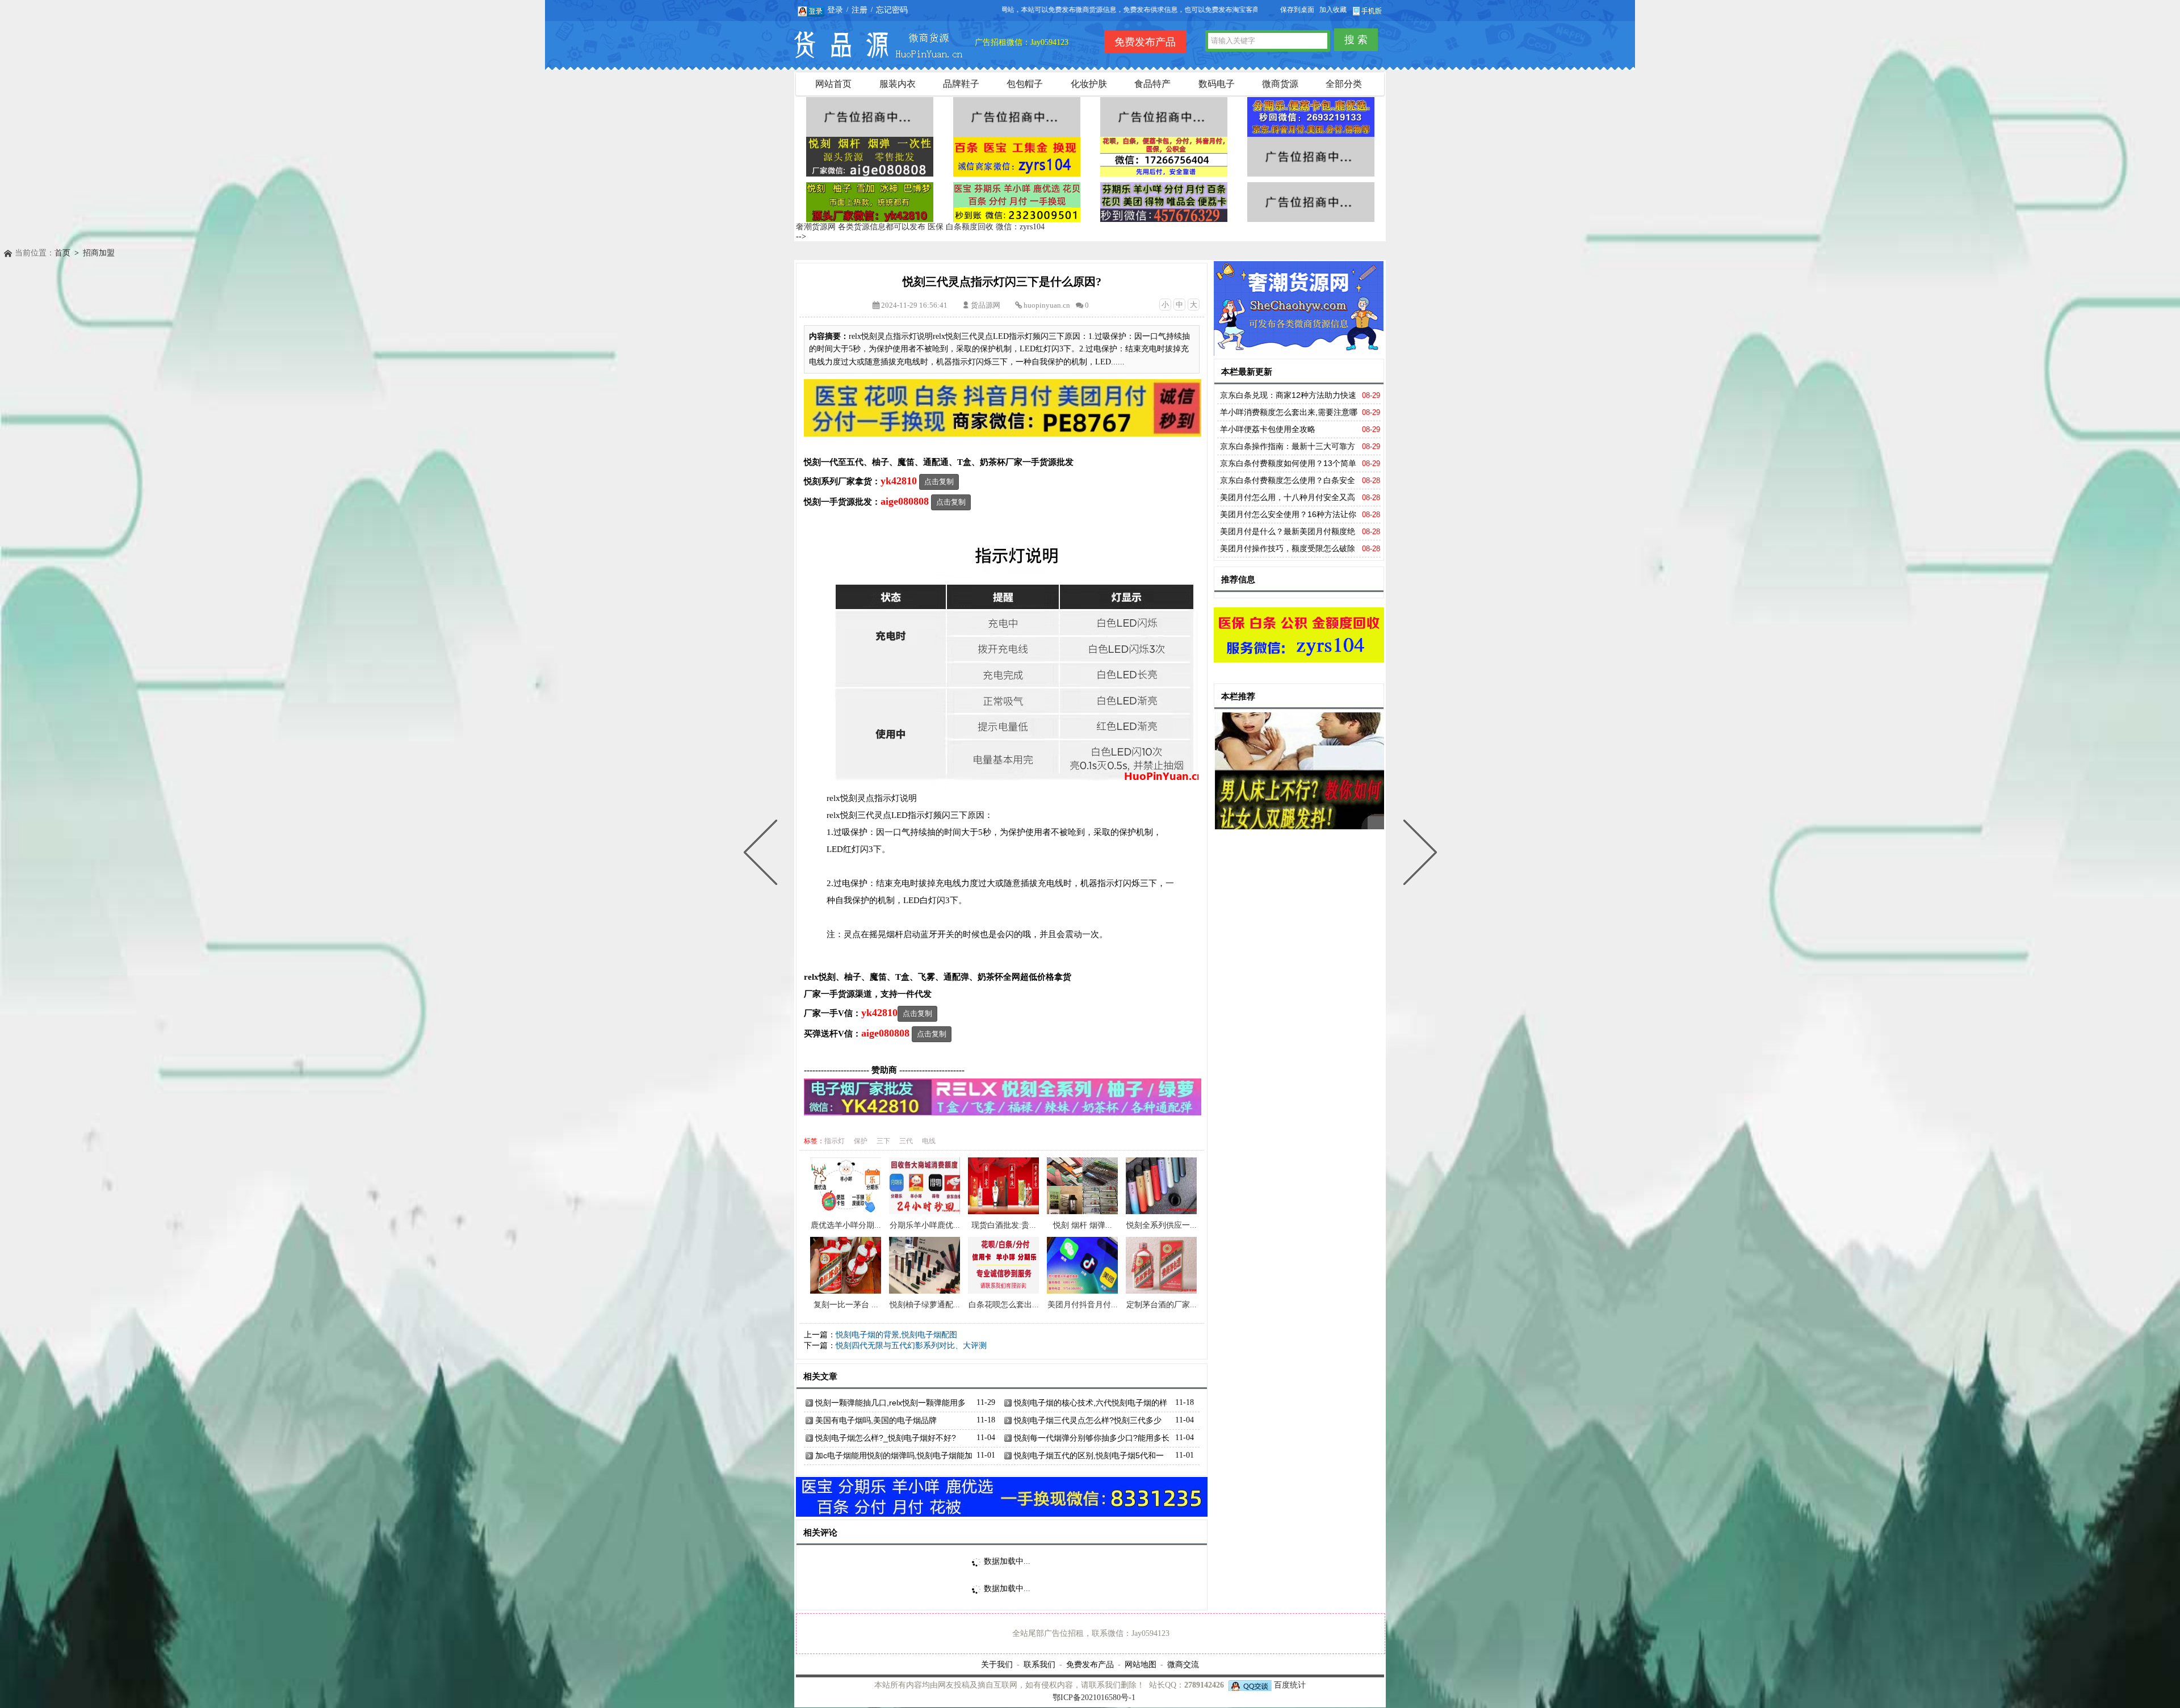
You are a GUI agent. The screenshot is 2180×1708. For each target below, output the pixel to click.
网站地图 (1141, 1664)
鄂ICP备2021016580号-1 (1094, 1697)
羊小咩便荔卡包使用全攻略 (1268, 429)
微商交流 (1183, 1664)
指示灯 (835, 1141)
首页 (62, 253)
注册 (860, 10)
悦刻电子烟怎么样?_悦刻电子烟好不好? (886, 1438)
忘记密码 (892, 10)
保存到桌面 (1297, 10)
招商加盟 (99, 253)
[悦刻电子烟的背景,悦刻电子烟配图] (1418, 854)
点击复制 (939, 482)
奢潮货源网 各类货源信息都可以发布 (861, 227)
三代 (906, 1141)
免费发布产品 (1090, 1664)
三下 (883, 1141)
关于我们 (997, 1664)
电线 (929, 1141)
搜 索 (1356, 40)
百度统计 (1290, 1685)
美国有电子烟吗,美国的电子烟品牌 (876, 1420)
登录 (835, 10)
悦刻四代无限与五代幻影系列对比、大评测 (911, 1346)
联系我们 (1039, 1664)
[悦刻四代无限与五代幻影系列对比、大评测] (763, 854)
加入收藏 (1333, 10)
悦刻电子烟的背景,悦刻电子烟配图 (896, 1335)
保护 (861, 1141)
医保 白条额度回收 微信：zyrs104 (986, 227)
